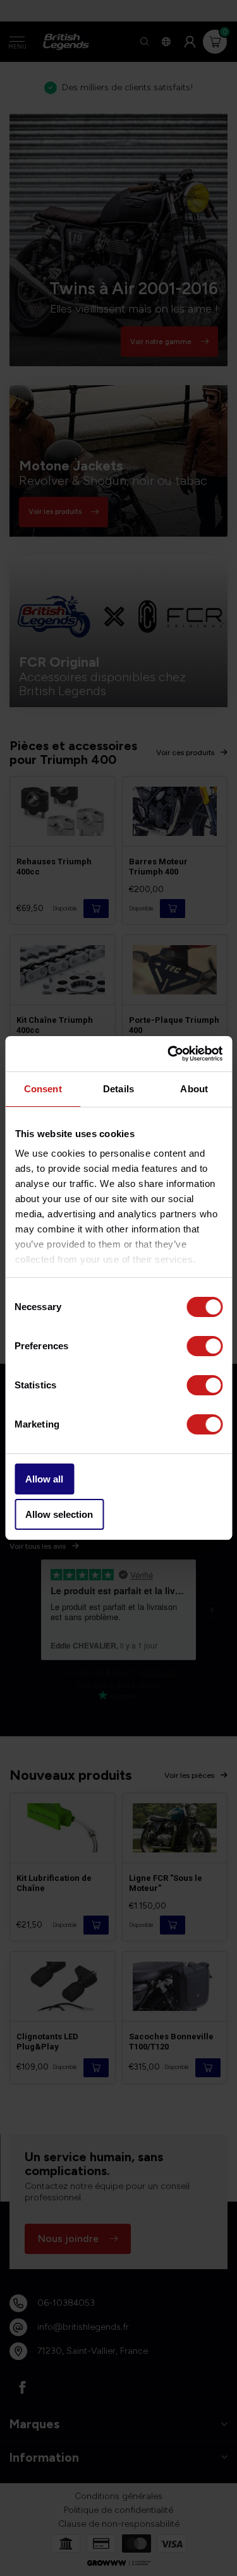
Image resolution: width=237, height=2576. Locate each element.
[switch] (204, 1346)
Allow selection (59, 1514)
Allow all (44, 1479)
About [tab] (194, 1089)
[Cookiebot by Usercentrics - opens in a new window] (169, 1054)
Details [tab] (118, 1089)
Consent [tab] (43, 1089)
